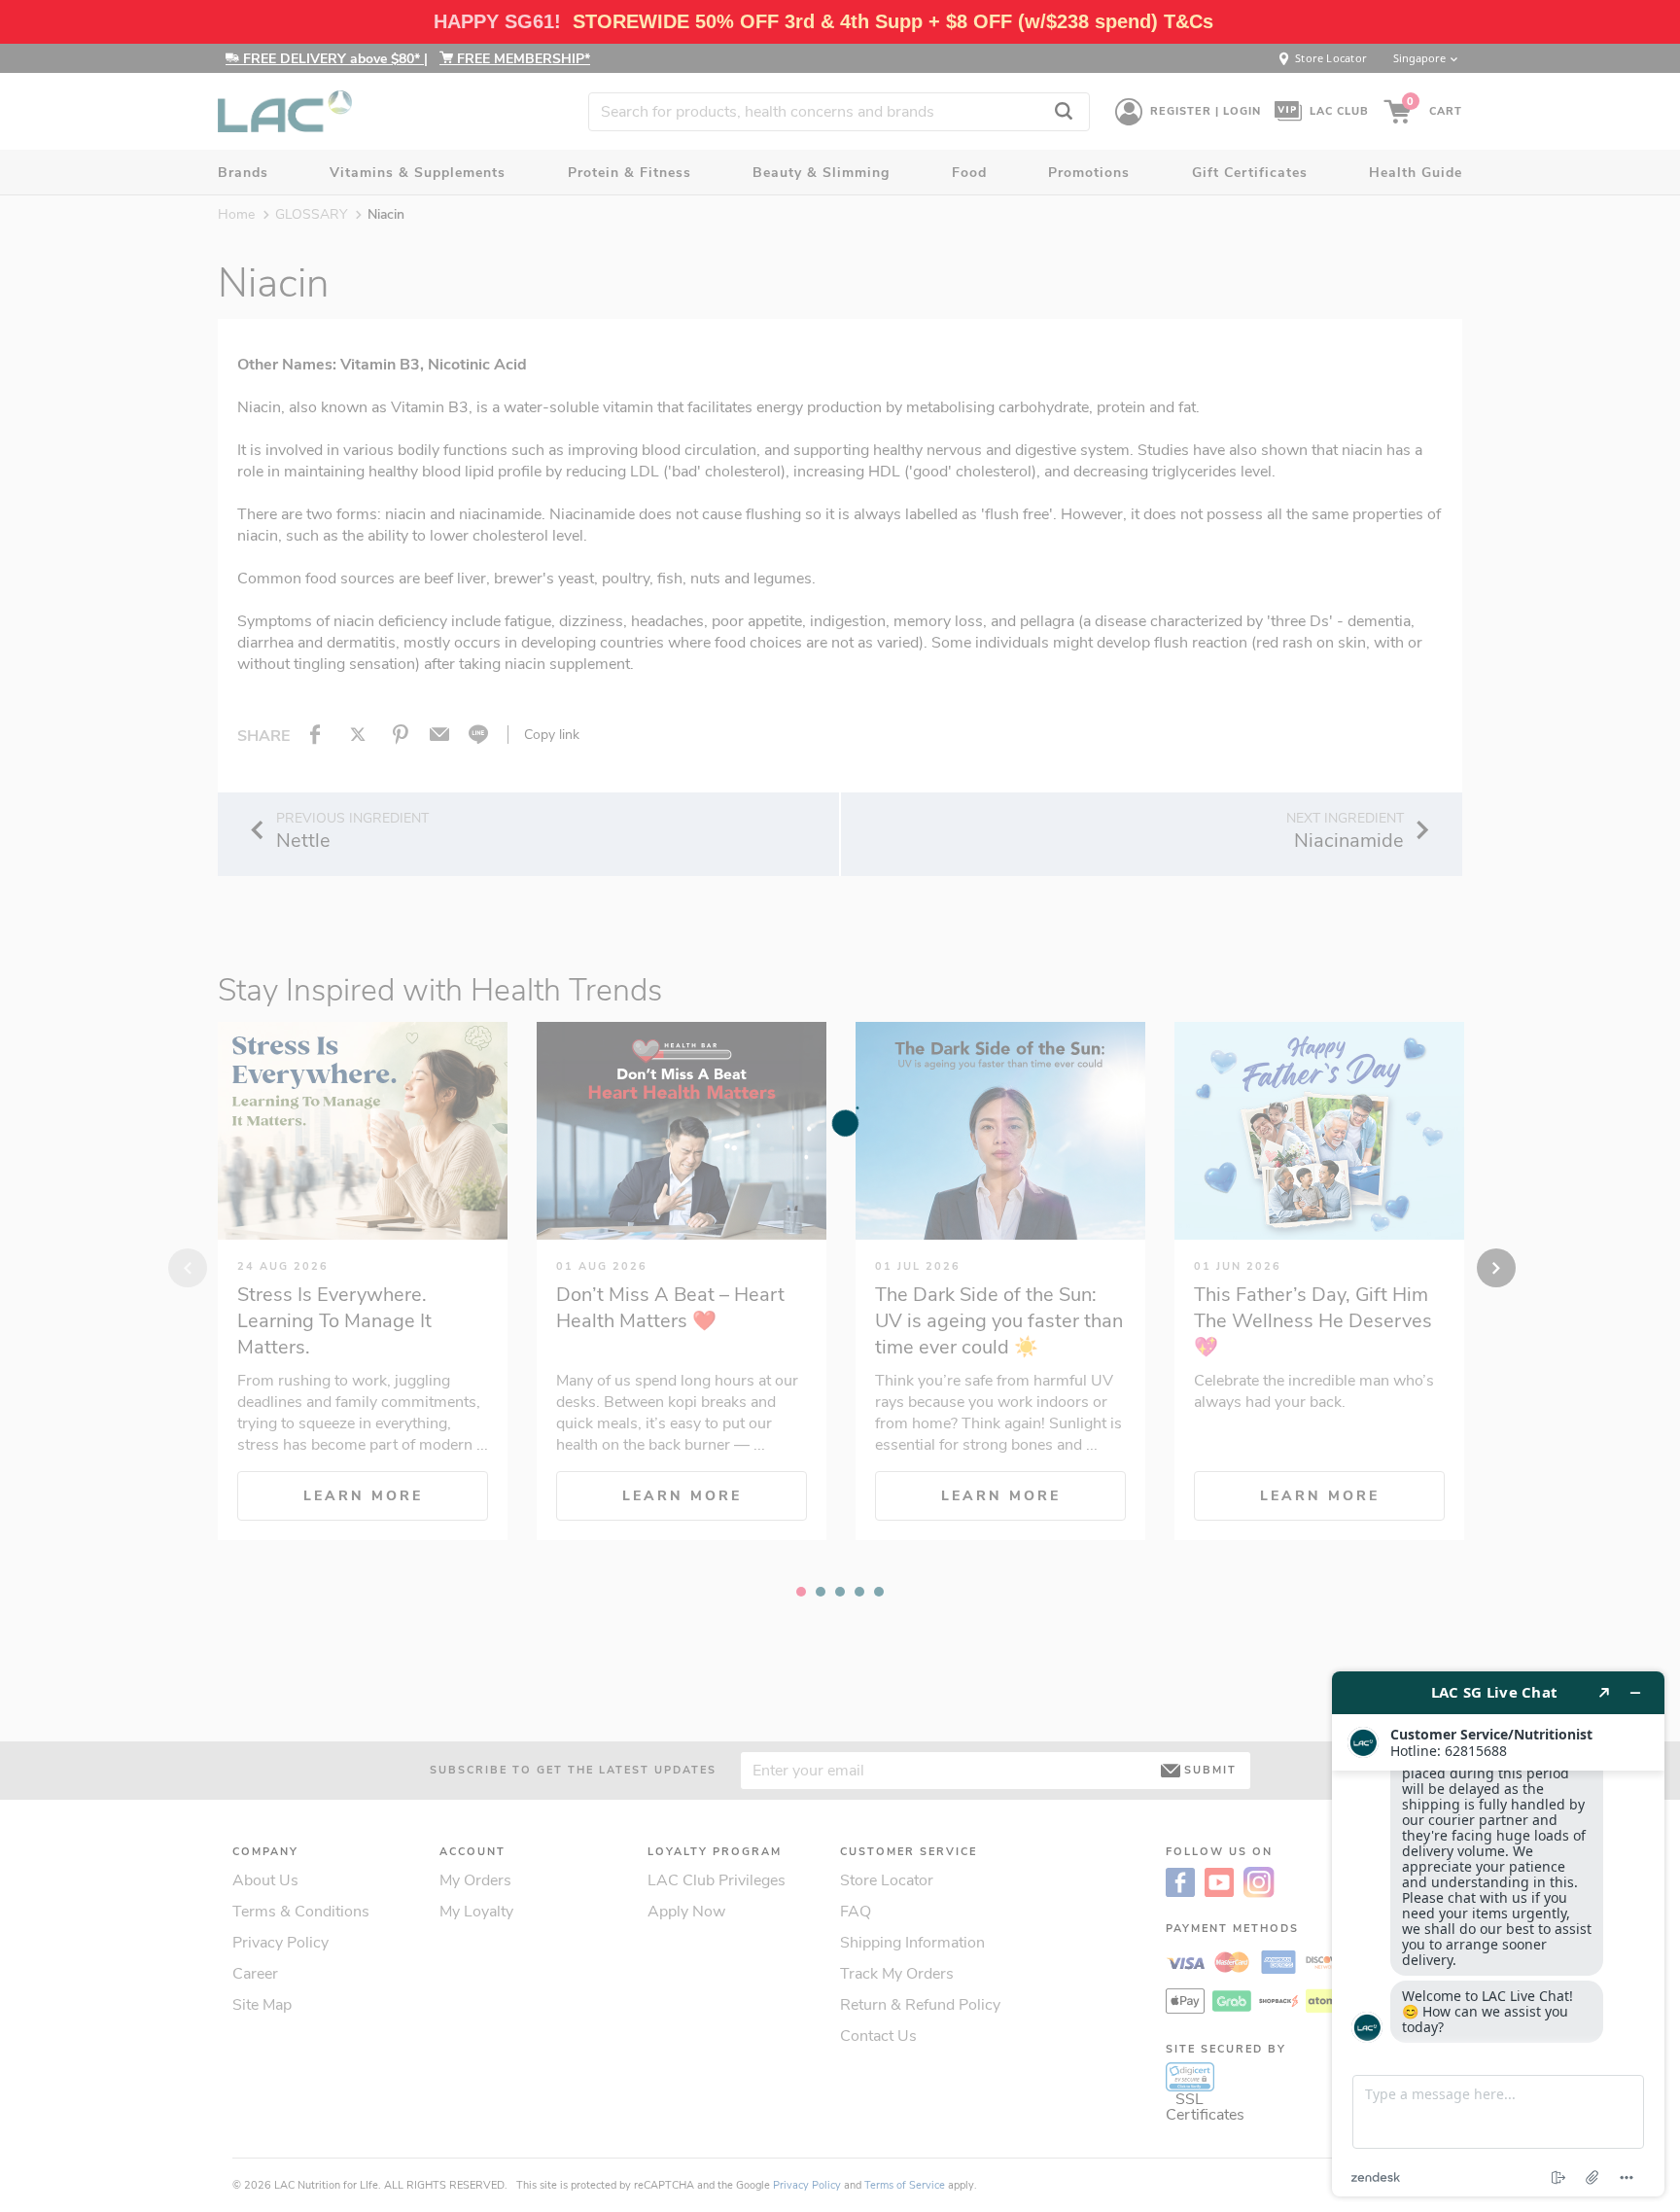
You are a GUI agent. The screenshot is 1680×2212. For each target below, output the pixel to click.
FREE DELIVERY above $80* (332, 59)
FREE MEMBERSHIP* (522, 59)
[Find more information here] (1498, 1934)
